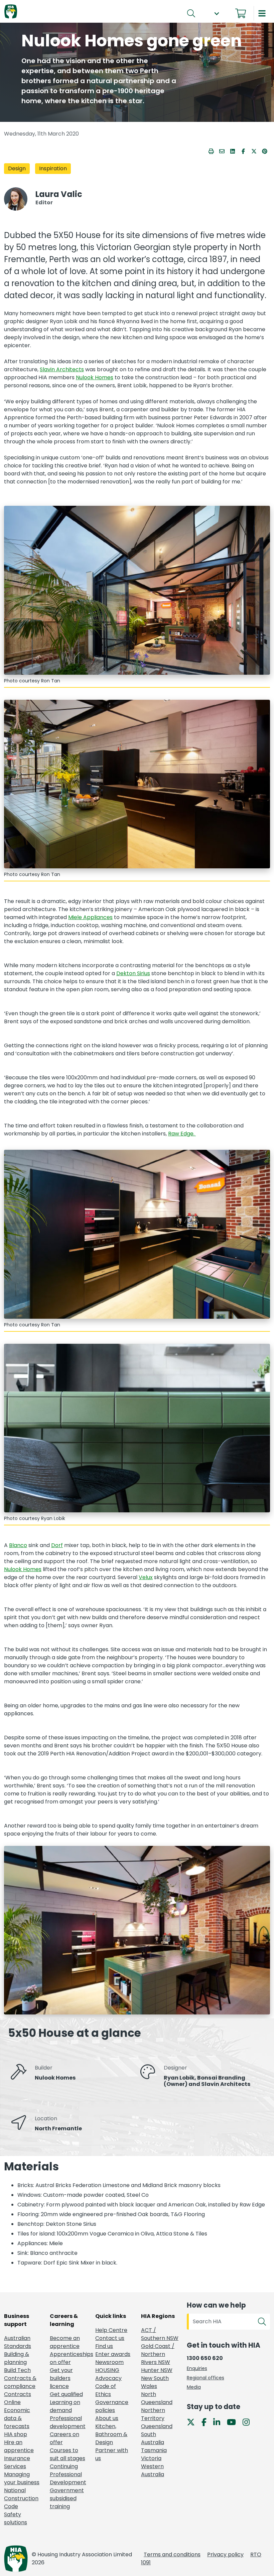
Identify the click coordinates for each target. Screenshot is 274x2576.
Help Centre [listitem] (111, 2330)
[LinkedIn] (219, 2422)
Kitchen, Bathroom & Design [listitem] (111, 2434)
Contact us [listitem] (110, 2338)
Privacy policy (225, 2554)
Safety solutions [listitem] (16, 2518)
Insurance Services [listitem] (17, 2462)
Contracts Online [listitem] (18, 2398)
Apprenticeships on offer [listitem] (69, 2358)
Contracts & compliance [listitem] (20, 2382)
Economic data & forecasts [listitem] (17, 2418)
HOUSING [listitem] (107, 2370)
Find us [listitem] (104, 2346)
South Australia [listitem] (153, 2438)
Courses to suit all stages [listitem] (67, 2454)
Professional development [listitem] (68, 2422)
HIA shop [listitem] (16, 2434)
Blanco (18, 1545)
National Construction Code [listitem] (21, 2498)
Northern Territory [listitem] (153, 2414)
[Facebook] (207, 2422)
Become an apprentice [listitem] (65, 2342)
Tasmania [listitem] (154, 2450)
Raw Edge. (182, 1134)
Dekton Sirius (133, 973)
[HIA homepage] (11, 12)
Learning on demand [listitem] (65, 2406)
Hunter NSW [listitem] (157, 2370)
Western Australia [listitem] (153, 2470)
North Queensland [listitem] (157, 2398)
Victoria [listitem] (151, 2458)
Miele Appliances (90, 917)
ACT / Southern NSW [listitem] (160, 2334)
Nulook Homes (95, 377)
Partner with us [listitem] (112, 2454)
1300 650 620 (205, 2358)
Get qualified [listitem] (66, 2394)
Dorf (57, 1545)
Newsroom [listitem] (109, 2362)
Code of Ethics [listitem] (106, 2390)
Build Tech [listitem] (17, 2370)
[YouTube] (234, 2422)
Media (194, 2387)
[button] (217, 14)
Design (17, 169)
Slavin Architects (62, 369)
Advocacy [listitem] (108, 2378)
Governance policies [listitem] (112, 2406)
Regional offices (205, 2378)
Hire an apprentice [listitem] (19, 2446)
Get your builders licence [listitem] (61, 2378)
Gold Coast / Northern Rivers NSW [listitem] (158, 2354)
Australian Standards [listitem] (18, 2342)
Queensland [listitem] (157, 2426)
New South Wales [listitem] (155, 2382)
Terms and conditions (172, 2554)
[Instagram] (249, 2422)
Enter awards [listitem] (113, 2354)
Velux (146, 1577)
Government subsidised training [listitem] (67, 2498)
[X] (193, 2422)
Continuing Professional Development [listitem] (68, 2474)
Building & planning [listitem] (17, 2358)
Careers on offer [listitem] (64, 2438)
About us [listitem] (107, 2418)
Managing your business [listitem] (22, 2478)
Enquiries (197, 2368)
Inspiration (53, 169)
